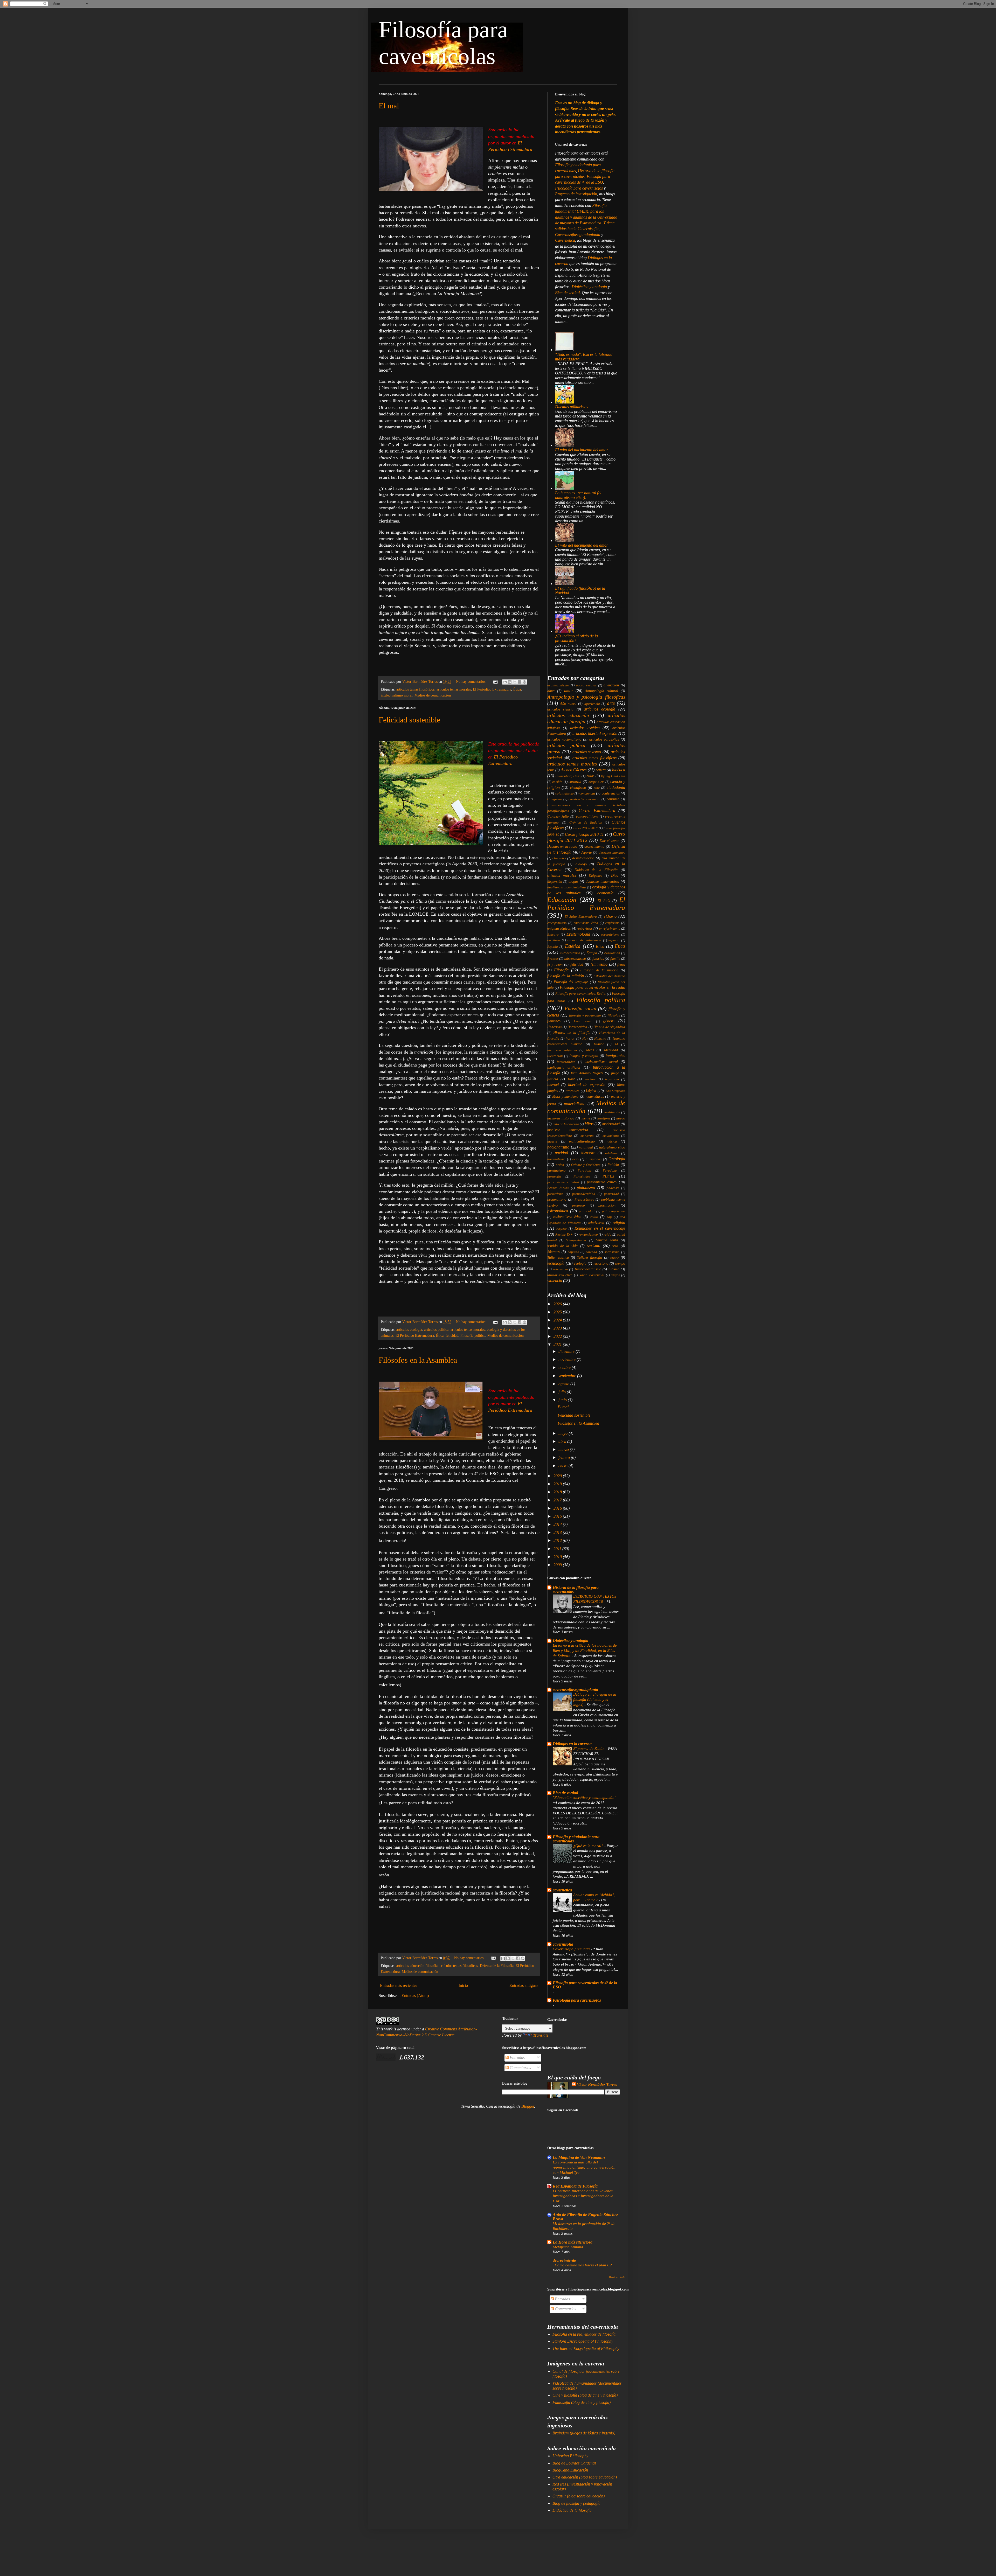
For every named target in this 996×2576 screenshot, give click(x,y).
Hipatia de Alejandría (609, 1027)
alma (551, 691)
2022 (558, 1336)
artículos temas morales (454, 689)
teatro (614, 1257)
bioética (619, 770)
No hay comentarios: (472, 681)
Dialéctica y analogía (589, 287)
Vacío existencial (592, 1275)
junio (563, 1400)
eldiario (610, 916)
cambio (557, 782)
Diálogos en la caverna (572, 1744)
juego (615, 1073)
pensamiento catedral (563, 1182)
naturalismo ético (612, 1147)
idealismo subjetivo (562, 1050)
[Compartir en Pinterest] (524, 682)
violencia (555, 1281)
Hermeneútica (577, 1027)
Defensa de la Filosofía (497, 1966)
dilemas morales (562, 875)
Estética (573, 946)
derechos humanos (612, 853)
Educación (562, 900)
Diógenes (595, 876)
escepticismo (610, 935)
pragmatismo (557, 1199)
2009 (558, 1565)
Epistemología (578, 934)
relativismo (596, 1223)
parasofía (554, 1176)
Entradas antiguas (524, 1985)
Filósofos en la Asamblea (418, 1360)
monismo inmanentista (568, 1130)
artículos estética (585, 728)
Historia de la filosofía (572, 1033)
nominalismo (556, 1159)
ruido (607, 1235)
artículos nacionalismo (564, 739)
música (612, 1141)
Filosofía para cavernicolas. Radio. (581, 994)
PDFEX (608, 1176)
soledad (592, 1252)
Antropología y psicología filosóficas (586, 697)
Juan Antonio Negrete (587, 1073)
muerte (552, 1141)
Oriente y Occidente (586, 1165)
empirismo (612, 923)
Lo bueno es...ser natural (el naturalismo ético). (578, 495)
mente (586, 1118)
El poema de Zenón (589, 1748)
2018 (558, 1492)
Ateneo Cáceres (574, 770)
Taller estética (558, 1257)
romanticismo (588, 1235)
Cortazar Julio (558, 817)
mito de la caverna (566, 1124)
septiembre (568, 1376)
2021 (558, 1344)
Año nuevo (568, 704)
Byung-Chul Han (613, 776)
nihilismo (612, 1153)
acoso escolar (586, 685)
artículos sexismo (587, 752)
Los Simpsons (615, 1091)
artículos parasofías (604, 739)
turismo (614, 1269)
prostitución (607, 1205)
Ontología (617, 1159)
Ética (517, 689)
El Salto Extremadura (581, 917)
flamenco (554, 1021)
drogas (573, 881)
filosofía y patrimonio (585, 1015)
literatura (573, 1091)
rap (609, 1217)
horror (570, 1038)
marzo (564, 1449)
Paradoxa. (610, 1171)
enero (563, 1466)
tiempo (620, 1263)
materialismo (575, 1104)
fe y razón (555, 964)
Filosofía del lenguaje (571, 982)
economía (605, 893)
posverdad (611, 1194)
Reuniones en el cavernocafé (600, 1228)
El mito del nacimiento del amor (582, 450)
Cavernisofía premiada (572, 1949)
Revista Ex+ (564, 1235)
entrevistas (585, 928)
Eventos (553, 959)
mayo (563, 1433)
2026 (558, 1304)
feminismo (599, 964)
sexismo (594, 1246)
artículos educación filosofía (417, 1966)
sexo (615, 1246)
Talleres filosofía (590, 1257)
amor (569, 691)
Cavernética (565, 240)
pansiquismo (556, 1170)
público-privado (614, 1211)
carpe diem (596, 782)
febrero (565, 1457)
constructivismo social (585, 799)
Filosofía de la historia (599, 970)
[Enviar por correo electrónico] (505, 682)
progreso (579, 1206)
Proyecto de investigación (576, 194)
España (553, 947)
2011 (558, 1549)
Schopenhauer (576, 1240)
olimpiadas (594, 1159)
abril (563, 1441)
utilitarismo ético (560, 1275)
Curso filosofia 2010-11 (584, 834)
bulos (590, 776)
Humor (599, 1044)
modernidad (611, 1124)
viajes (615, 1275)
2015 (558, 1516)
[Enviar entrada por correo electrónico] (495, 681)
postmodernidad (584, 1194)
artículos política (436, 1329)
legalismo (612, 1079)
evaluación (612, 953)
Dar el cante (609, 841)
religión (619, 1223)
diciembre (567, 1351)
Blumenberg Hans (568, 776)
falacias (598, 958)
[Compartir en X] (515, 682)
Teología (580, 1263)
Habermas (554, 1027)
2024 (558, 1320)
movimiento (611, 1136)
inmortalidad (566, 1062)
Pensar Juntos (558, 1188)
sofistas (573, 1252)
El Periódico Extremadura (492, 689)
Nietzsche (588, 1153)
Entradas (517, 2058)
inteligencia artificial (564, 1067)
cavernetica (562, 1890)
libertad (553, 1085)
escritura (554, 940)
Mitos (589, 1124)
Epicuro (553, 935)
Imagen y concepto (584, 1056)
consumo (613, 799)
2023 (558, 1328)
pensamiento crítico (602, 1182)
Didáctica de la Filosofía (596, 870)
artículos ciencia (560, 709)
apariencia (592, 704)
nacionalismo (558, 1147)
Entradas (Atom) (415, 1996)
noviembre (568, 1359)
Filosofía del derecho (609, 976)
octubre (565, 1367)
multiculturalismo (582, 1141)
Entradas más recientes (399, 1985)
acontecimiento (558, 685)
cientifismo (578, 788)
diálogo (581, 864)
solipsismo (612, 1252)
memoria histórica (561, 1118)
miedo (621, 1118)
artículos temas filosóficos (415, 689)
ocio (576, 1159)
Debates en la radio (562, 846)
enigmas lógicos (559, 928)
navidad (561, 1153)
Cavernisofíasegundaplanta (578, 235)
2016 (558, 1508)
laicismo (590, 1079)
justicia (553, 1079)
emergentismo (557, 923)
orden (560, 1165)
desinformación (583, 858)
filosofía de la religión (566, 976)
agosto (564, 1384)
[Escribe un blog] (510, 682)
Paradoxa (585, 1171)
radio (594, 1217)
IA (617, 1044)
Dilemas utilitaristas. (572, 407)
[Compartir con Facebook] (520, 682)
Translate (541, 2035)
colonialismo (565, 793)
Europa (592, 953)
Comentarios (520, 2068)
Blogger (528, 2106)
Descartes (559, 858)
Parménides (582, 1176)
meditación (612, 1112)
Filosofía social (580, 1009)
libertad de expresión (587, 1085)
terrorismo (601, 1263)
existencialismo (575, 958)
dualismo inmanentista (602, 881)
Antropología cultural (601, 691)
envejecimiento (610, 929)
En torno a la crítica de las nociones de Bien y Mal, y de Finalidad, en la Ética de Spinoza (585, 1650)
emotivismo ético (586, 923)
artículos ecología (409, 1329)
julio (563, 1392)
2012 (558, 1540)
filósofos (614, 1015)
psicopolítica (558, 1211)
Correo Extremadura (597, 810)
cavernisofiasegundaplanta (575, 1690)
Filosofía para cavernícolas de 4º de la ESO (585, 1985)
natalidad (586, 1147)
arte (611, 703)
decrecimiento (594, 846)
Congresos (555, 799)
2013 (558, 1532)
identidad (611, 1050)
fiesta (621, 964)
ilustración (555, 1056)
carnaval (575, 782)
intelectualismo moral (397, 695)
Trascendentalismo (588, 1269)
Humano (600, 1039)
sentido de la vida (562, 1246)
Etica (600, 946)
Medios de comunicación (433, 695)
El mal (389, 106)
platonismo (586, 1188)
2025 (558, 1312)
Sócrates (553, 1252)
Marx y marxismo (565, 1096)
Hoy (585, 1039)
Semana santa (607, 1240)
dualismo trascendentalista (567, 887)
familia (615, 959)
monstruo (587, 1136)
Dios (614, 875)
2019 (558, 1484)
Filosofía (561, 970)
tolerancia (561, 1269)
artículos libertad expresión (595, 733)
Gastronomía (583, 1021)
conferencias (611, 793)
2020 (558, 1476)
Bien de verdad (567, 293)
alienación (611, 685)
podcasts (613, 1188)
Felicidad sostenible (409, 720)
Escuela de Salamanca (584, 940)
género (609, 1021)
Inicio (463, 1985)
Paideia (613, 1165)
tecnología (556, 1263)
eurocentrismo (570, 953)
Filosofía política (473, 1335)
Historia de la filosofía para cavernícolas (576, 1589)
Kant (571, 1079)
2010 (558, 1557)
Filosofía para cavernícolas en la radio (592, 987)
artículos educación (568, 715)
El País (604, 901)
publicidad (587, 1211)
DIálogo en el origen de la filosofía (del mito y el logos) (595, 1699)
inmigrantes (615, 1056)
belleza (601, 770)
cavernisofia (563, 1944)
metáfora (604, 1118)
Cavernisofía (588, 229)
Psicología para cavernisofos (579, 188)
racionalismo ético (567, 1217)
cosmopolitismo (587, 817)
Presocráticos (584, 1200)
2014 (558, 1524)
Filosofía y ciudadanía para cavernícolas (576, 1839)
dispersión (555, 882)
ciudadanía (616, 787)
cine (597, 788)
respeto (562, 1229)
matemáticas (595, 1096)
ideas (590, 1050)
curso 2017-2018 (585, 828)
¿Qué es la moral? (589, 1846)
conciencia (587, 793)
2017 (558, 1500)
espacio (614, 940)
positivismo (555, 1194)
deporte (586, 852)
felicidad (452, 1335)
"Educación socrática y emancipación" (585, 1797)
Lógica (591, 1091)
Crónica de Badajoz (586, 823)
